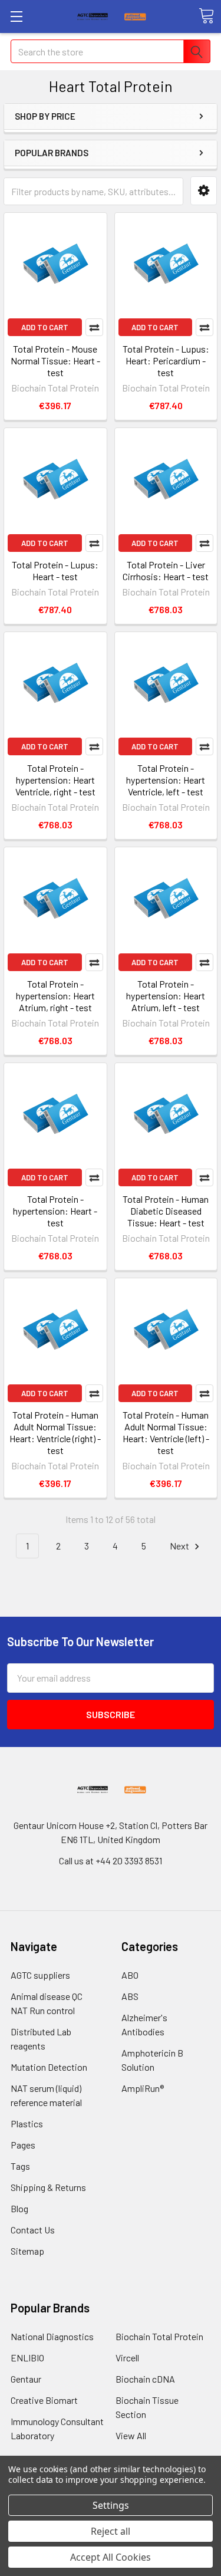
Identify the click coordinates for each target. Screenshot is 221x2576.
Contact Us (33, 2230)
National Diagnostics (52, 2336)
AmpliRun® (143, 2088)
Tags (20, 2166)
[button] (204, 191)
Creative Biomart (44, 2400)
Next (180, 1546)
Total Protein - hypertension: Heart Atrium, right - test (55, 996)
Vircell (127, 2358)
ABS (130, 1996)
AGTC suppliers (40, 1975)
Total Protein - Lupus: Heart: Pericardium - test (166, 361)
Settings (111, 2505)
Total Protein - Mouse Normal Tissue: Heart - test (55, 361)
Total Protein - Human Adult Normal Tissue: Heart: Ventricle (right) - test (55, 1432)
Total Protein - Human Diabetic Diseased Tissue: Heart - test (166, 1211)
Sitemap (27, 2251)
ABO (130, 1975)
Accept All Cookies (111, 2557)
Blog (19, 2208)
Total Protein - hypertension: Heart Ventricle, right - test (55, 780)
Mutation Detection (49, 2067)
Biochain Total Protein (159, 2336)
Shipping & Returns (48, 2187)
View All (131, 2435)
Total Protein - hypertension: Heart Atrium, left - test (166, 996)
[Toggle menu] (16, 16)
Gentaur (26, 2379)
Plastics (27, 2123)
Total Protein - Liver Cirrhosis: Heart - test (166, 570)
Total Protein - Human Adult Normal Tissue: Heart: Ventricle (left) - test (166, 1432)
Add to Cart (45, 327)
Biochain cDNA (145, 2379)
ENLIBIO (27, 2358)
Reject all (111, 2531)
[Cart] (206, 16)
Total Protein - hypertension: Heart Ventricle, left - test (166, 780)
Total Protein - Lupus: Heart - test (55, 570)
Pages (23, 2145)
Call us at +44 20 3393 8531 (111, 1861)
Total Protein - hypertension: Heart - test (55, 1211)
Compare (94, 327)
